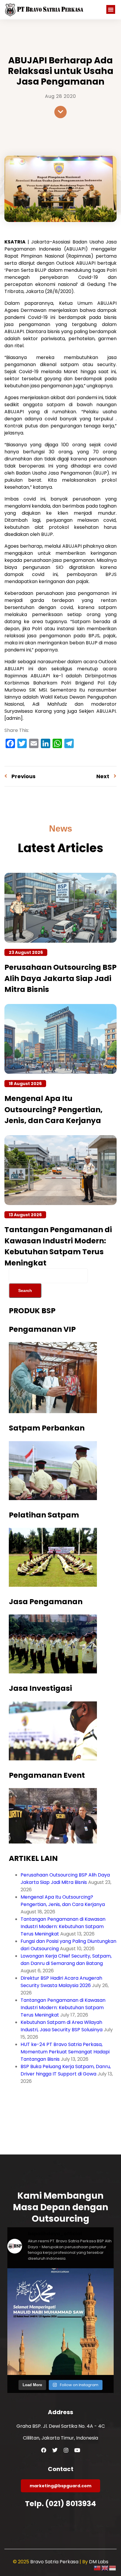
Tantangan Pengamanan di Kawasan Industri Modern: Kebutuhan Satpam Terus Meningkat (63, 1926)
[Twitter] (55, 2450)
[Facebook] (44, 2450)
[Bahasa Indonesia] (113, 2568)
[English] (105, 2568)
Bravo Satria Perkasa (55, 2562)
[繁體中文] (98, 2568)
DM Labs (99, 2562)
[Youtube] (77, 2450)
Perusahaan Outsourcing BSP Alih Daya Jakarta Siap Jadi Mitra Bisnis (60, 978)
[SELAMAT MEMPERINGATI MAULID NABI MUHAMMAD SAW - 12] (60, 2322)
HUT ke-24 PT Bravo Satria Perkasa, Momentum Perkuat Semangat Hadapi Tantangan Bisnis (65, 2052)
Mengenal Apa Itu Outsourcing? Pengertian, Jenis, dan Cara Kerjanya (53, 1110)
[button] (111, 9)
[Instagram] (66, 2450)
